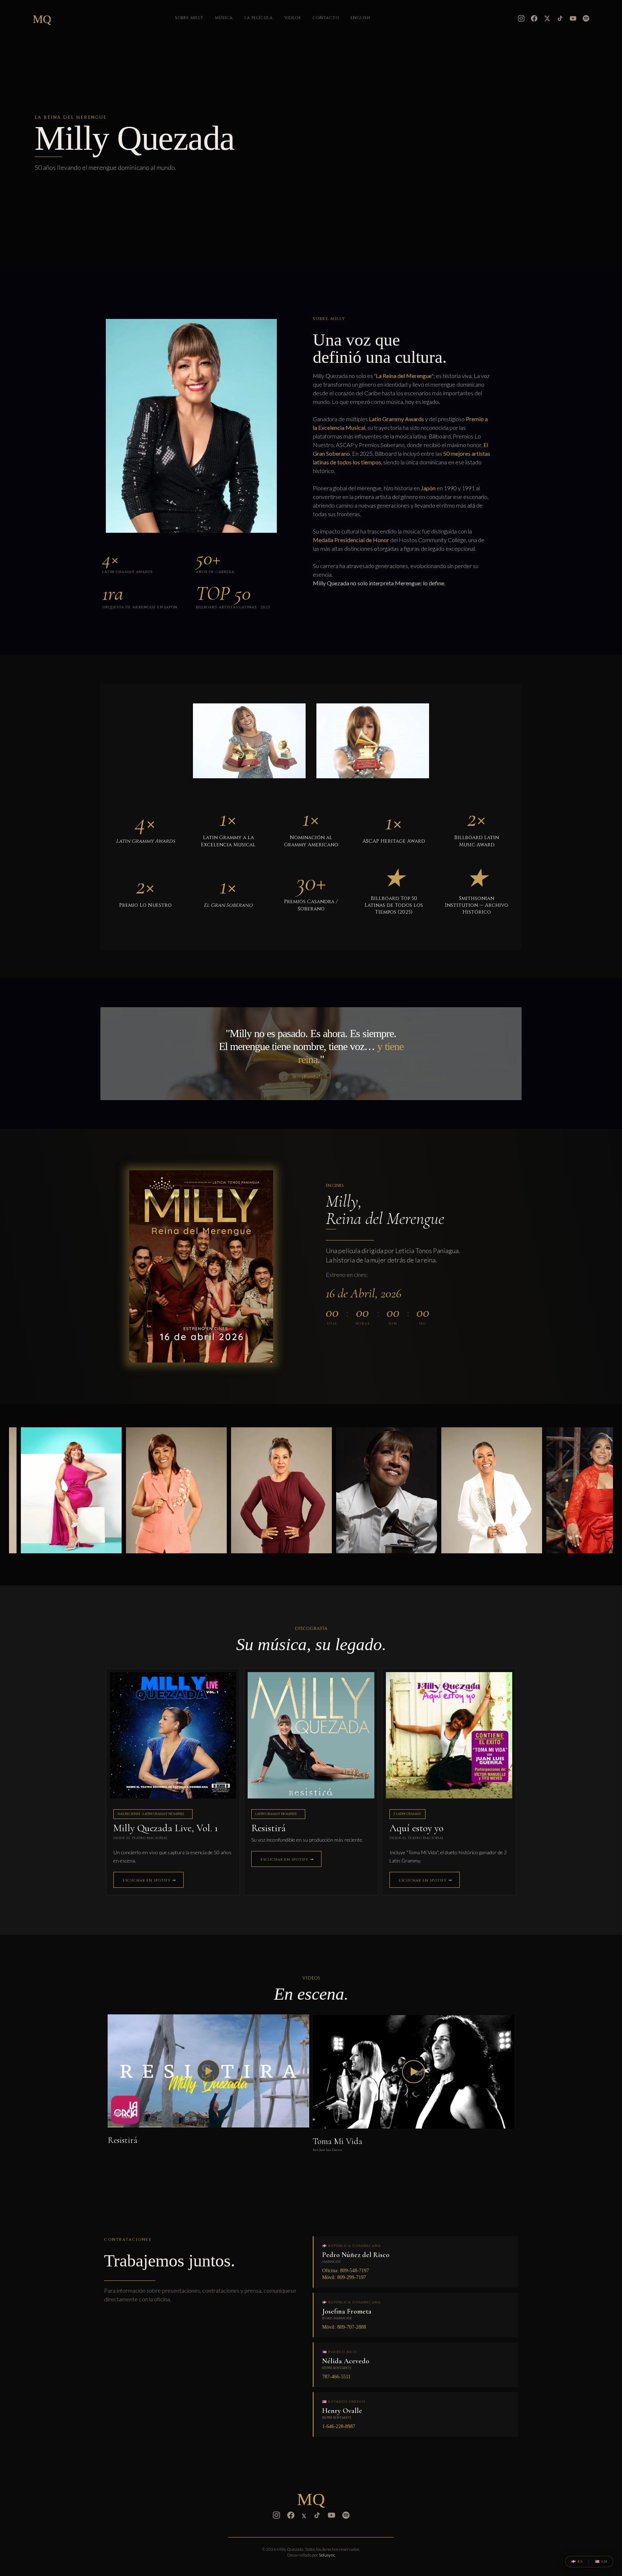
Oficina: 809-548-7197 (346, 2271)
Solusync (327, 2555)
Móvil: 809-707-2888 (344, 2327)
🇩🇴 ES (577, 2562)
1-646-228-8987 (339, 2426)
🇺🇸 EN (601, 2562)
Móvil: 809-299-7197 (344, 2277)
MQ (42, 19)
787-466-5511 (336, 2377)
